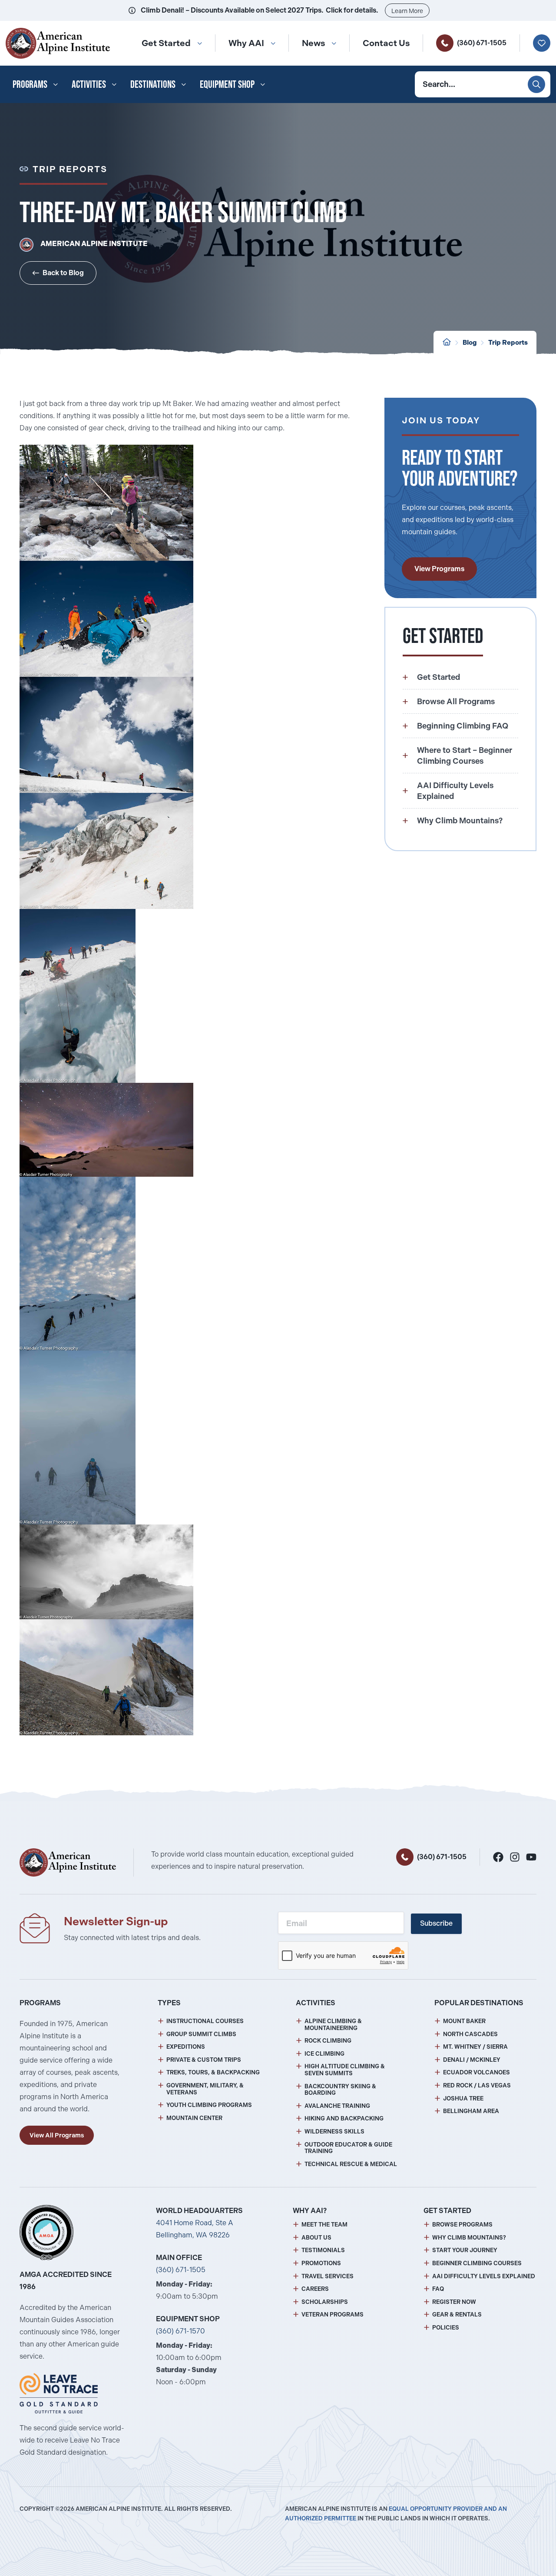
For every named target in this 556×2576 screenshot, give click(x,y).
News (313, 43)
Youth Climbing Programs (209, 2105)
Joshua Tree (463, 2098)
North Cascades (470, 2034)
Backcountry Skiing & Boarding (340, 2090)
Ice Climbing (324, 2054)
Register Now (454, 2302)
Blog (470, 343)
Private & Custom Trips (204, 2060)
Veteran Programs (333, 2315)
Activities (89, 84)
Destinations (153, 84)
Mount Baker (464, 2021)
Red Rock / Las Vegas (477, 2085)
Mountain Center (194, 2118)
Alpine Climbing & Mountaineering (333, 2025)
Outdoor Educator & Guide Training (348, 2148)
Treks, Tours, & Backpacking (213, 2072)
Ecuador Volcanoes (477, 2072)
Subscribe (436, 1923)
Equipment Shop (227, 84)
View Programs (439, 569)
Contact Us (386, 43)
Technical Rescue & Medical (351, 2164)
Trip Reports (508, 343)
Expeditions (186, 2047)
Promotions (321, 2263)
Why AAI (246, 43)
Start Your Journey (465, 2250)
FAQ (438, 2289)
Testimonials (323, 2250)
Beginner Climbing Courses (477, 2263)
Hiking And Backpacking (344, 2118)
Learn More (407, 11)
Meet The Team (324, 2225)
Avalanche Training (337, 2106)
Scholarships (325, 2302)
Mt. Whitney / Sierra (475, 2047)
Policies (446, 2328)
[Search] (536, 84)
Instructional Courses (205, 2021)
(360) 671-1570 (180, 2331)
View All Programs (57, 2135)
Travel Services (328, 2276)
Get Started (166, 43)
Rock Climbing (328, 2041)
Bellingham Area (471, 2111)
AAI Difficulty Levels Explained (484, 2276)
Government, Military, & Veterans (205, 2089)
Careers (315, 2289)
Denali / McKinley (472, 2060)
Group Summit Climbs (201, 2034)
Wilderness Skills (334, 2132)
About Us (316, 2238)
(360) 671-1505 (482, 43)
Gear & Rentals (457, 2315)
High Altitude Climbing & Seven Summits (345, 2070)
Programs (30, 84)
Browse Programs (462, 2225)
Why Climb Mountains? (469, 2238)
